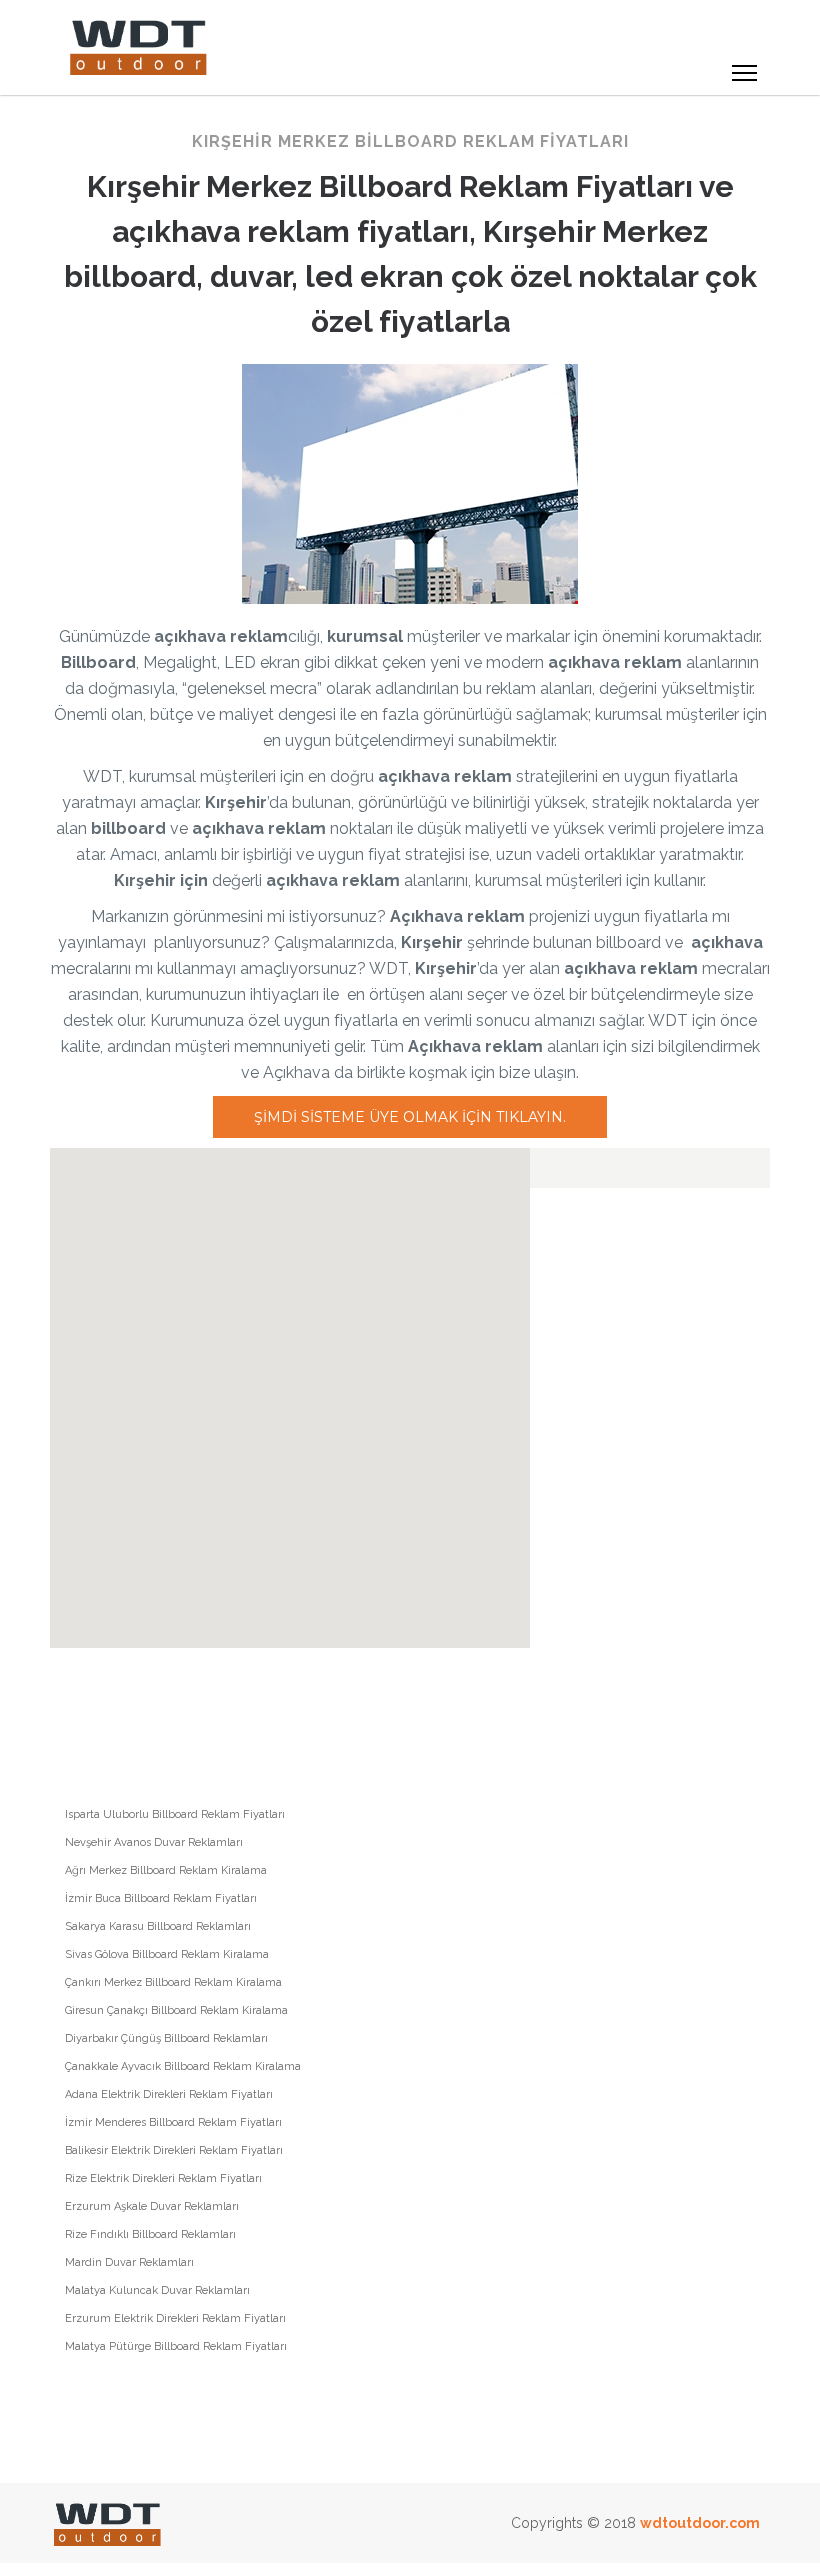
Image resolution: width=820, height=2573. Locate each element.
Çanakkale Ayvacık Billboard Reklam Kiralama (183, 2066)
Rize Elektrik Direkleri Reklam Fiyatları (163, 2178)
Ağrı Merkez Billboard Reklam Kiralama (166, 1870)
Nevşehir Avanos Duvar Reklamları (154, 1842)
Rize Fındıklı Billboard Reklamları (150, 2234)
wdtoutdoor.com (700, 2523)
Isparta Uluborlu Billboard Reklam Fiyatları (175, 1814)
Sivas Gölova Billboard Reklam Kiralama (167, 1954)
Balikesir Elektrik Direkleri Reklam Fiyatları (174, 2150)
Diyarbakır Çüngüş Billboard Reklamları (166, 2038)
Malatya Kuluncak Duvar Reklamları (157, 2290)
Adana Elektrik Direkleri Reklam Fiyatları (169, 2094)
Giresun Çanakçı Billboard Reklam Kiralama (176, 2010)
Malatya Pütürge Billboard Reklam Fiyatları (176, 2346)
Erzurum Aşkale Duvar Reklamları (152, 2206)
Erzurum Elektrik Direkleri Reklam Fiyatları (175, 2318)
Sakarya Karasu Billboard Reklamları (158, 1926)
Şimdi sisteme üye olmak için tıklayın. (410, 1117)
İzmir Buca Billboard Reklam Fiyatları (161, 1898)
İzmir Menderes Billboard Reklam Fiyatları (173, 2122)
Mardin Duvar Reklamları (129, 2262)
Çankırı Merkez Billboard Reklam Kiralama (173, 1982)
